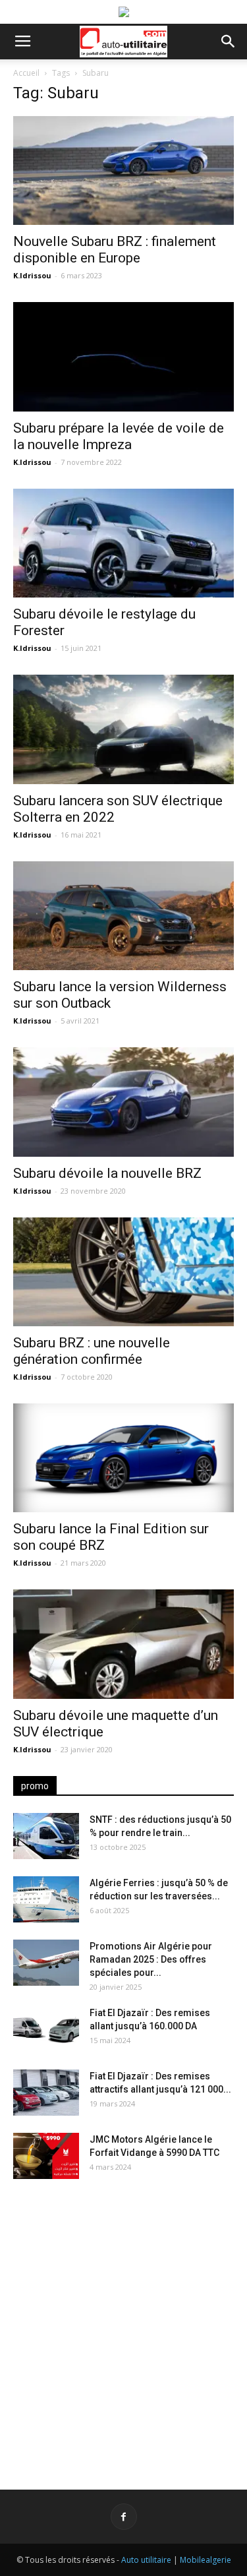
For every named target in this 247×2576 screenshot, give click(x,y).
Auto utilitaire (146, 2560)
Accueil (26, 73)
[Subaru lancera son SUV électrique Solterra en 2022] (123, 729)
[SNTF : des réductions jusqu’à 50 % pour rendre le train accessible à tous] (46, 1836)
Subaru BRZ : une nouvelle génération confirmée (92, 1351)
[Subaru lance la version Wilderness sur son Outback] (123, 916)
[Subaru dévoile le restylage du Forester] (123, 543)
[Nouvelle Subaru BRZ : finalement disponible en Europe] (123, 170)
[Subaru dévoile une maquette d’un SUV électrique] (123, 1644)
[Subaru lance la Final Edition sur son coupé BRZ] (123, 1458)
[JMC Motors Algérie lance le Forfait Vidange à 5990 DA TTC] (46, 2156)
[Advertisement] (123, 2324)
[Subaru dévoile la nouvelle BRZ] (123, 1102)
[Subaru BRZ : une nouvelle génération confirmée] (123, 1272)
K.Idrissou (32, 275)
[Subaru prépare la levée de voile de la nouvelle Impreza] (123, 356)
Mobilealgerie (206, 2560)
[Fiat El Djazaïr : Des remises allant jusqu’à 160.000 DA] (46, 2029)
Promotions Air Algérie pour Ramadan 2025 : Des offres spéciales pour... (151, 1959)
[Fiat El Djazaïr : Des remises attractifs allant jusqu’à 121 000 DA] (46, 2093)
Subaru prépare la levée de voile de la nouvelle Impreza (119, 436)
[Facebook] (124, 2517)
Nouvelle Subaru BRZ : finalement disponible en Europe (115, 250)
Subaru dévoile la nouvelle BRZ (107, 1173)
